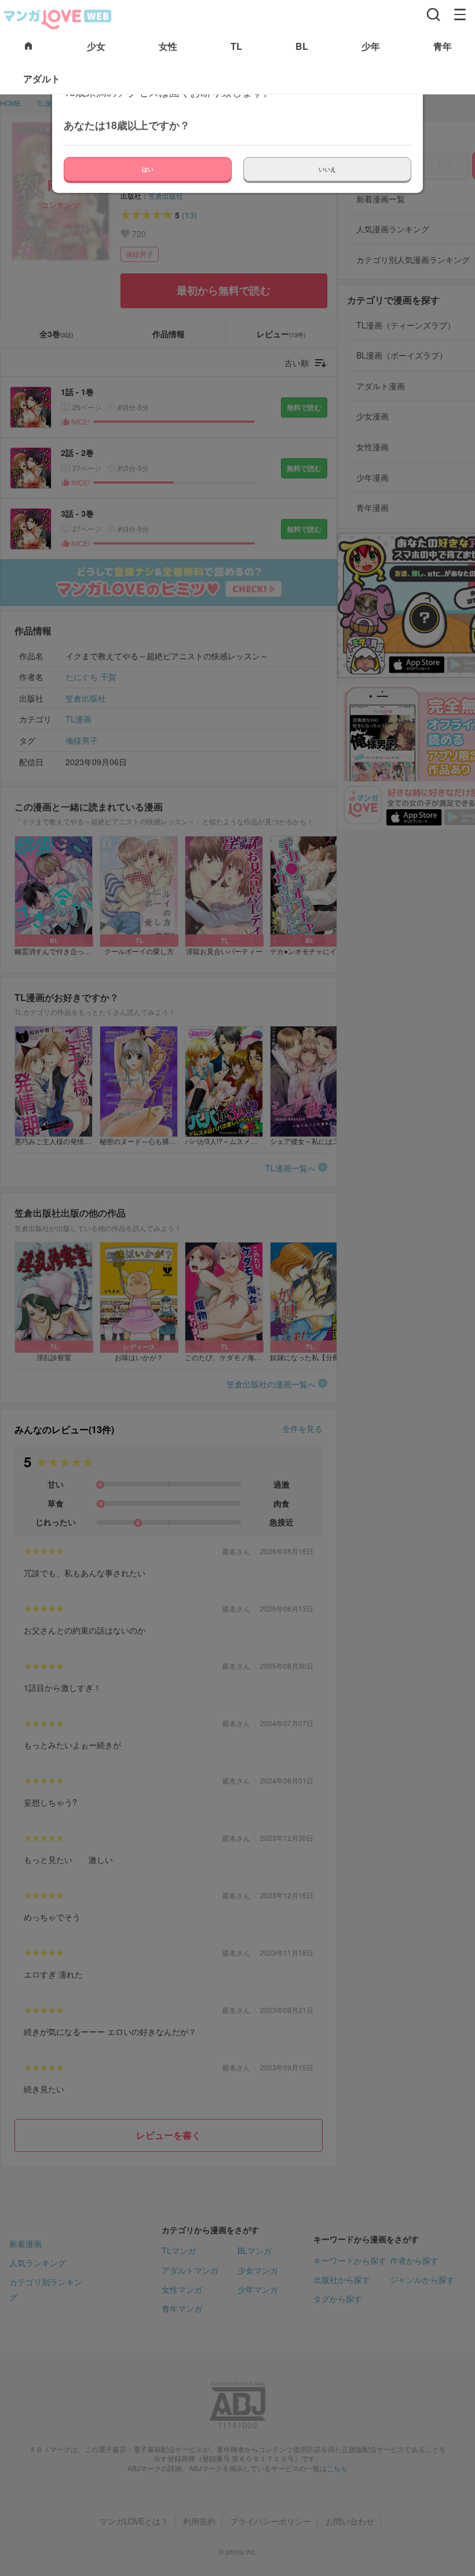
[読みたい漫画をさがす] (433, 14)
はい (148, 169)
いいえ (327, 169)
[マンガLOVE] (58, 18)
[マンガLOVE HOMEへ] (28, 47)
